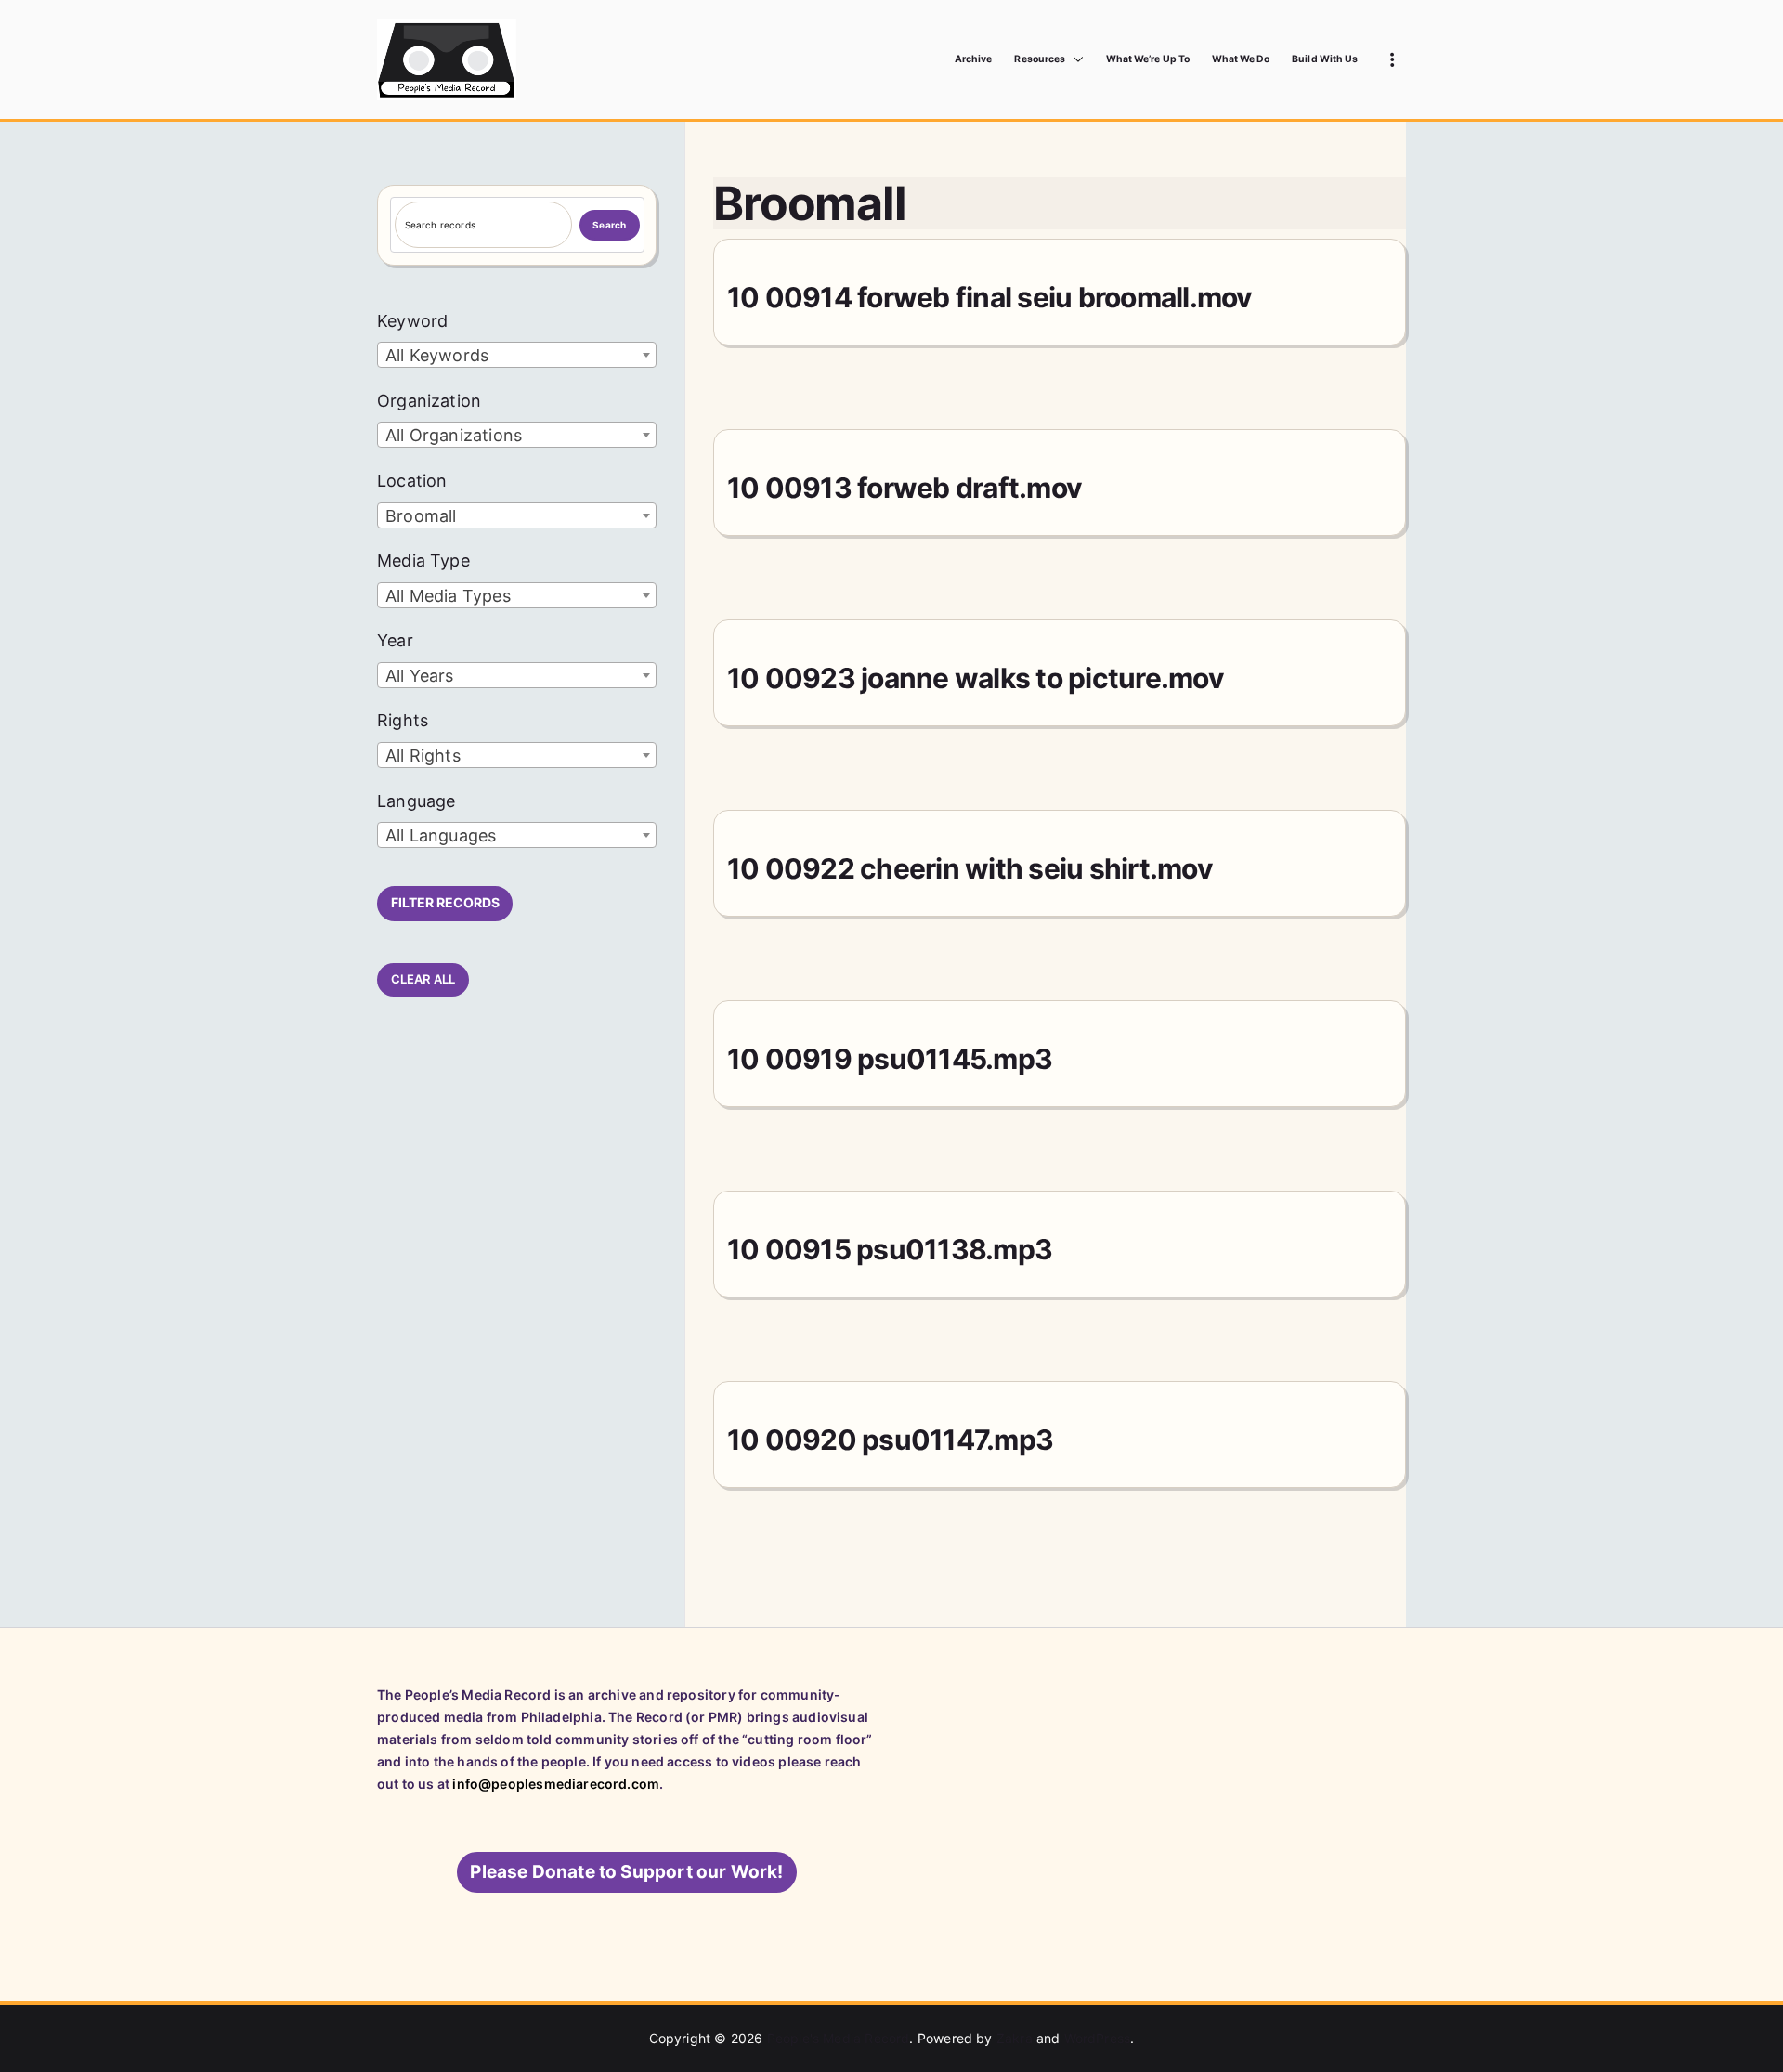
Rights (403, 720)
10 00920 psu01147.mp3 (890, 1440)
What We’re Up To (1148, 59)
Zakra (1015, 2038)
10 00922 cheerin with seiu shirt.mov (970, 868)
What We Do (1241, 59)
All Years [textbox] (420, 676)
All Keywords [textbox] (437, 355)
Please (626, 1872)
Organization (429, 401)
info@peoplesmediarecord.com (556, 1784)
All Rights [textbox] (423, 756)
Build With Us (1325, 59)
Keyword (412, 321)
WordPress (1098, 2038)
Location (412, 481)
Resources (1039, 59)
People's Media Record (839, 2038)
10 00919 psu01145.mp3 (890, 1059)
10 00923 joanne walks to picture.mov (976, 678)
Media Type (423, 560)
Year (395, 640)
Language (416, 801)
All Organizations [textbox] (454, 435)
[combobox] (517, 355)
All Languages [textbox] (441, 835)
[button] (1074, 59)
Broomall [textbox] (421, 516)
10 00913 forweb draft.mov (905, 488)
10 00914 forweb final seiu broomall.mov (990, 297)
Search (609, 225)
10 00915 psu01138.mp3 (890, 1249)
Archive (973, 59)
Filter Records (445, 902)
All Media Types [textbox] (448, 596)
